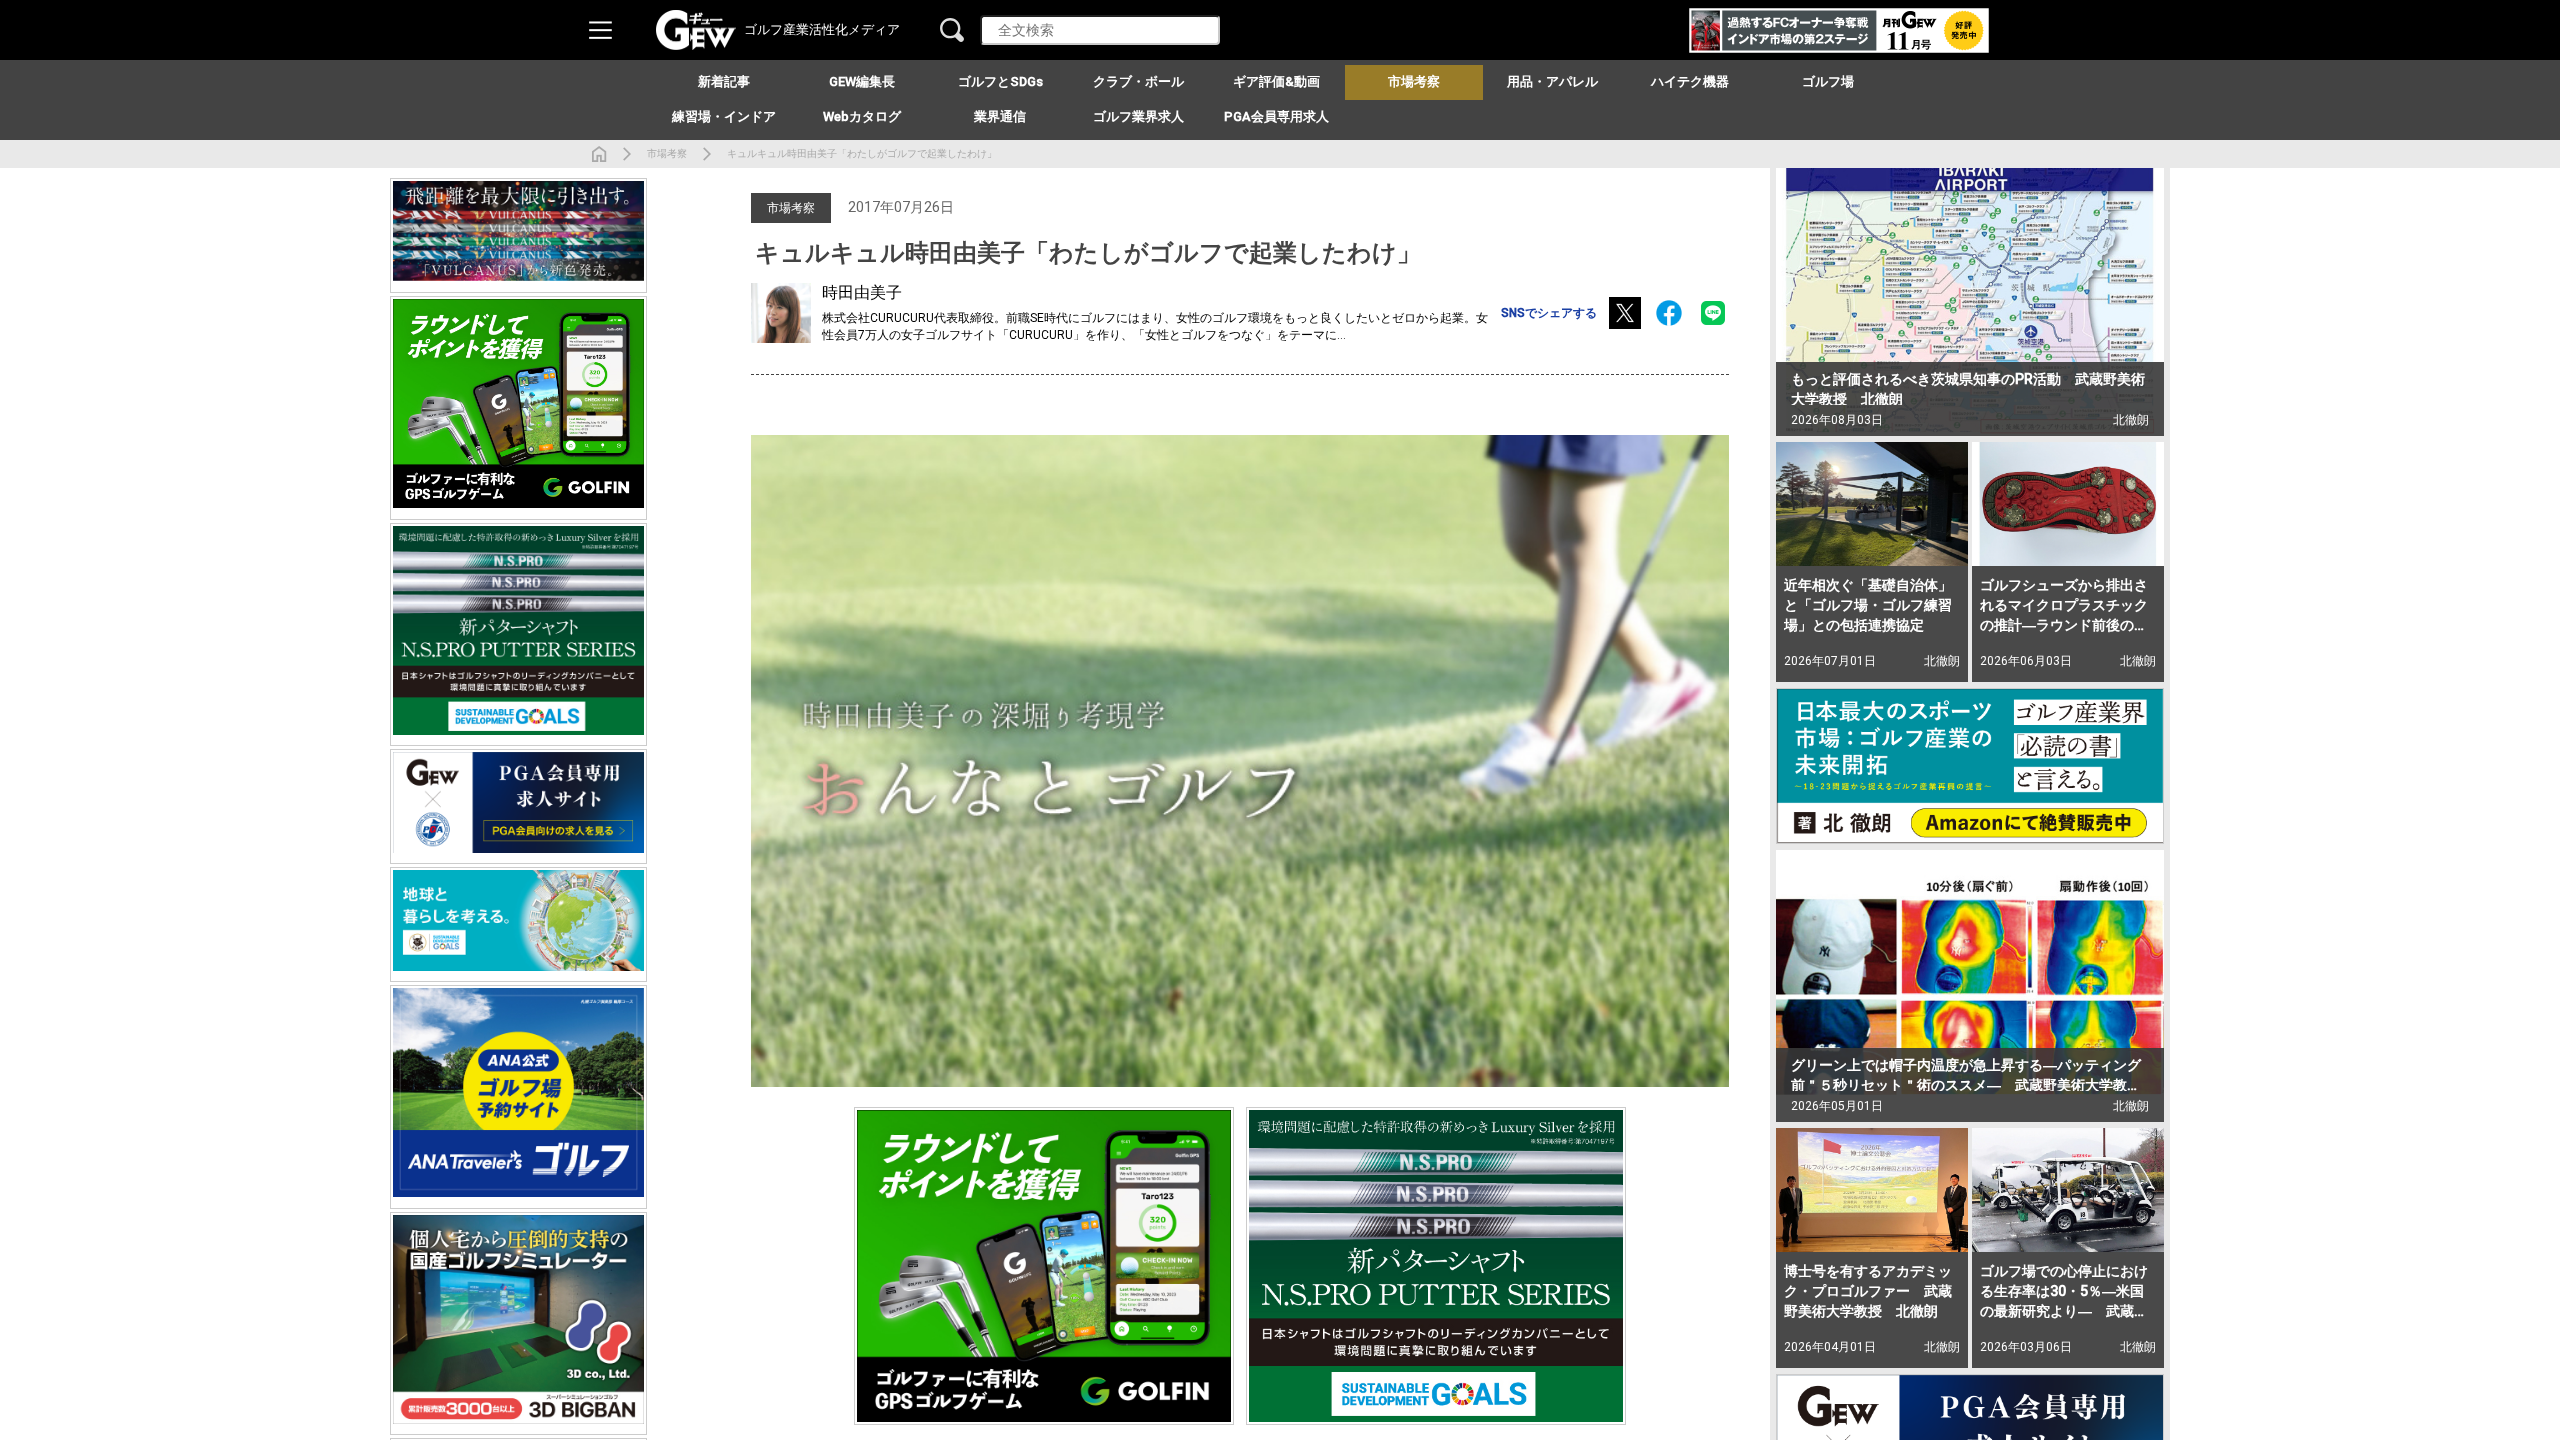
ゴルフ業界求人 (1138, 116)
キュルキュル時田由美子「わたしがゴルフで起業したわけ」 (862, 153)
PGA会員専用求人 (1276, 116)
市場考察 (667, 153)
